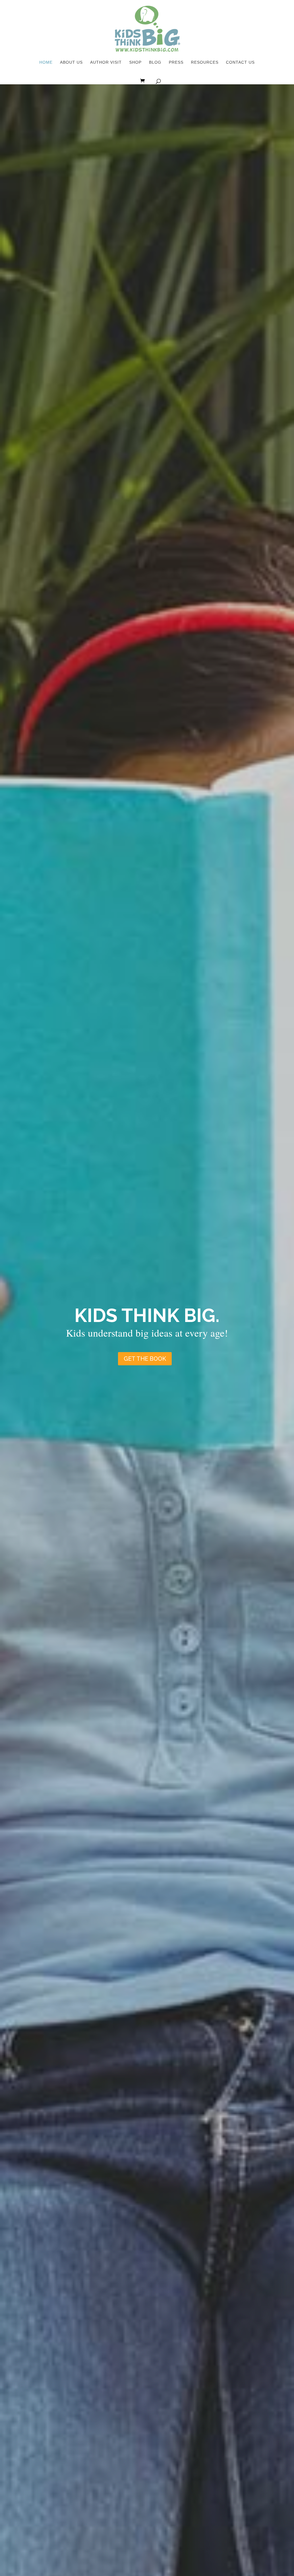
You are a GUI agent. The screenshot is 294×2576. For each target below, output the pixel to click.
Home (46, 62)
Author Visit (106, 62)
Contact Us (240, 62)
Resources (205, 62)
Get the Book (145, 1359)
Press (176, 62)
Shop (135, 62)
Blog (155, 62)
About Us (71, 62)
